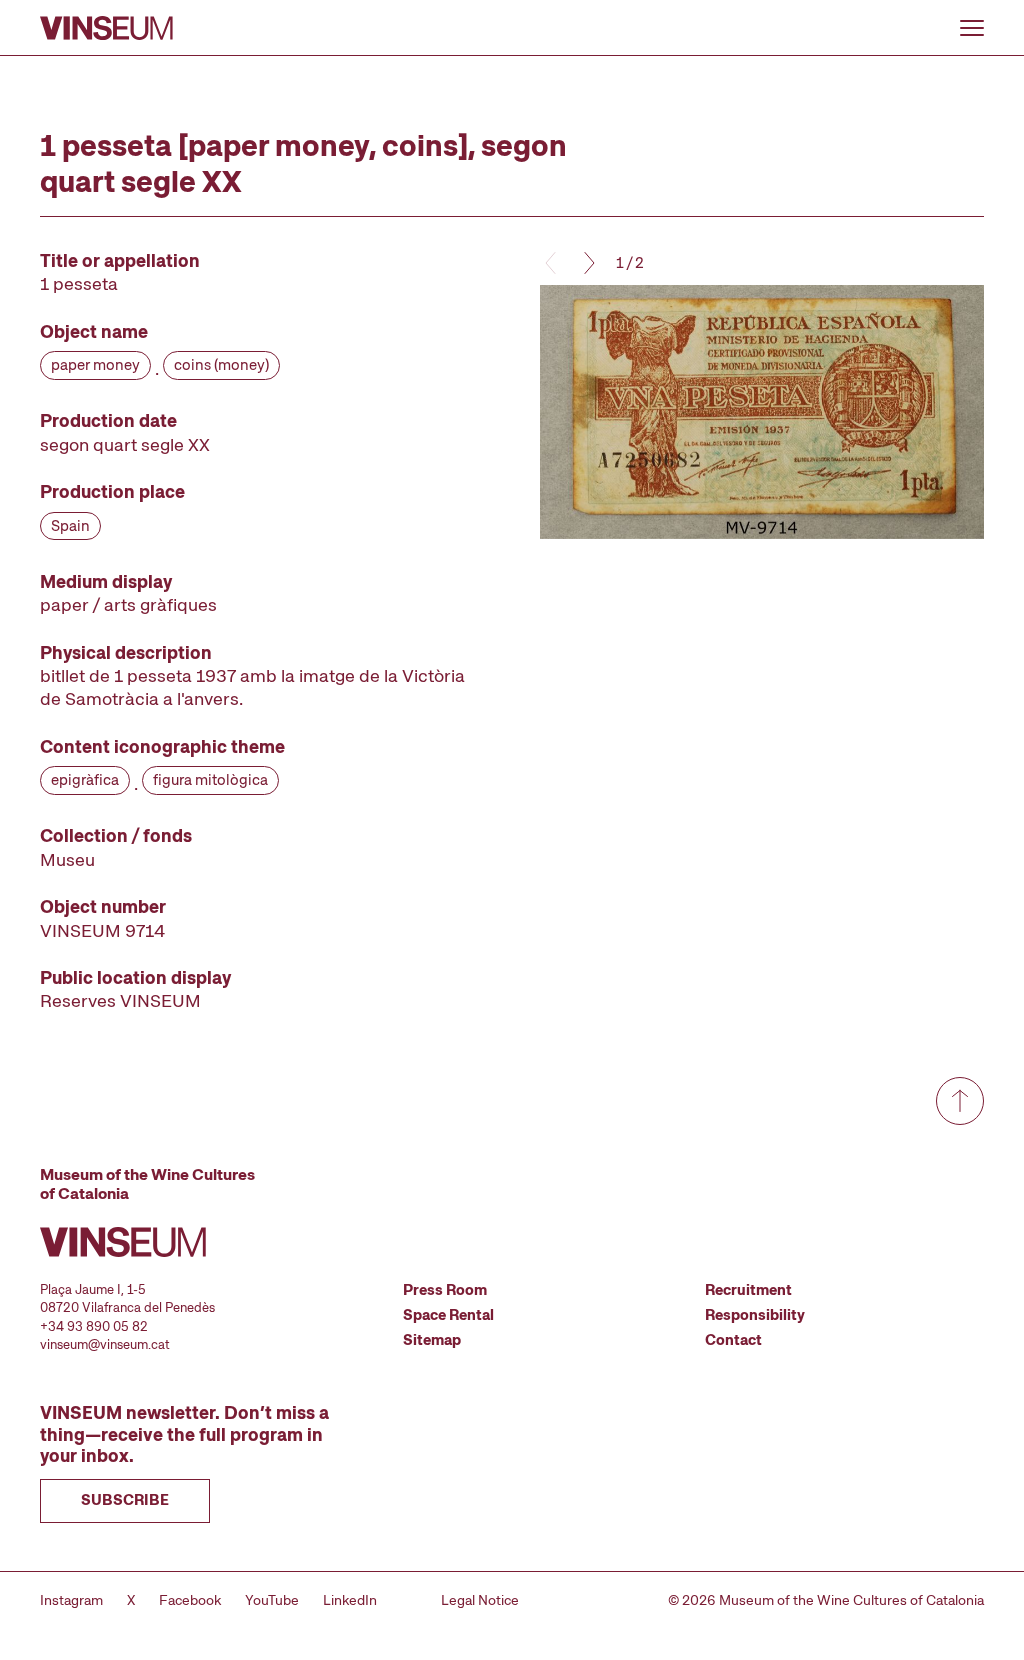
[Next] (588, 263)
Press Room (445, 1290)
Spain (70, 526)
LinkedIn (350, 1600)
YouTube (272, 1600)
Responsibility (755, 1315)
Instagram (71, 1600)
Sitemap (432, 1340)
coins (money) (221, 365)
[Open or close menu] (972, 28)
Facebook (190, 1600)
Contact (733, 1340)
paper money (95, 365)
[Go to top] (960, 1101)
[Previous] (552, 263)
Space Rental (448, 1315)
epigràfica (85, 780)
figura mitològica (210, 780)
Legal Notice (480, 1600)
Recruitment (748, 1290)
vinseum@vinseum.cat (105, 1344)
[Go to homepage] (106, 28)
